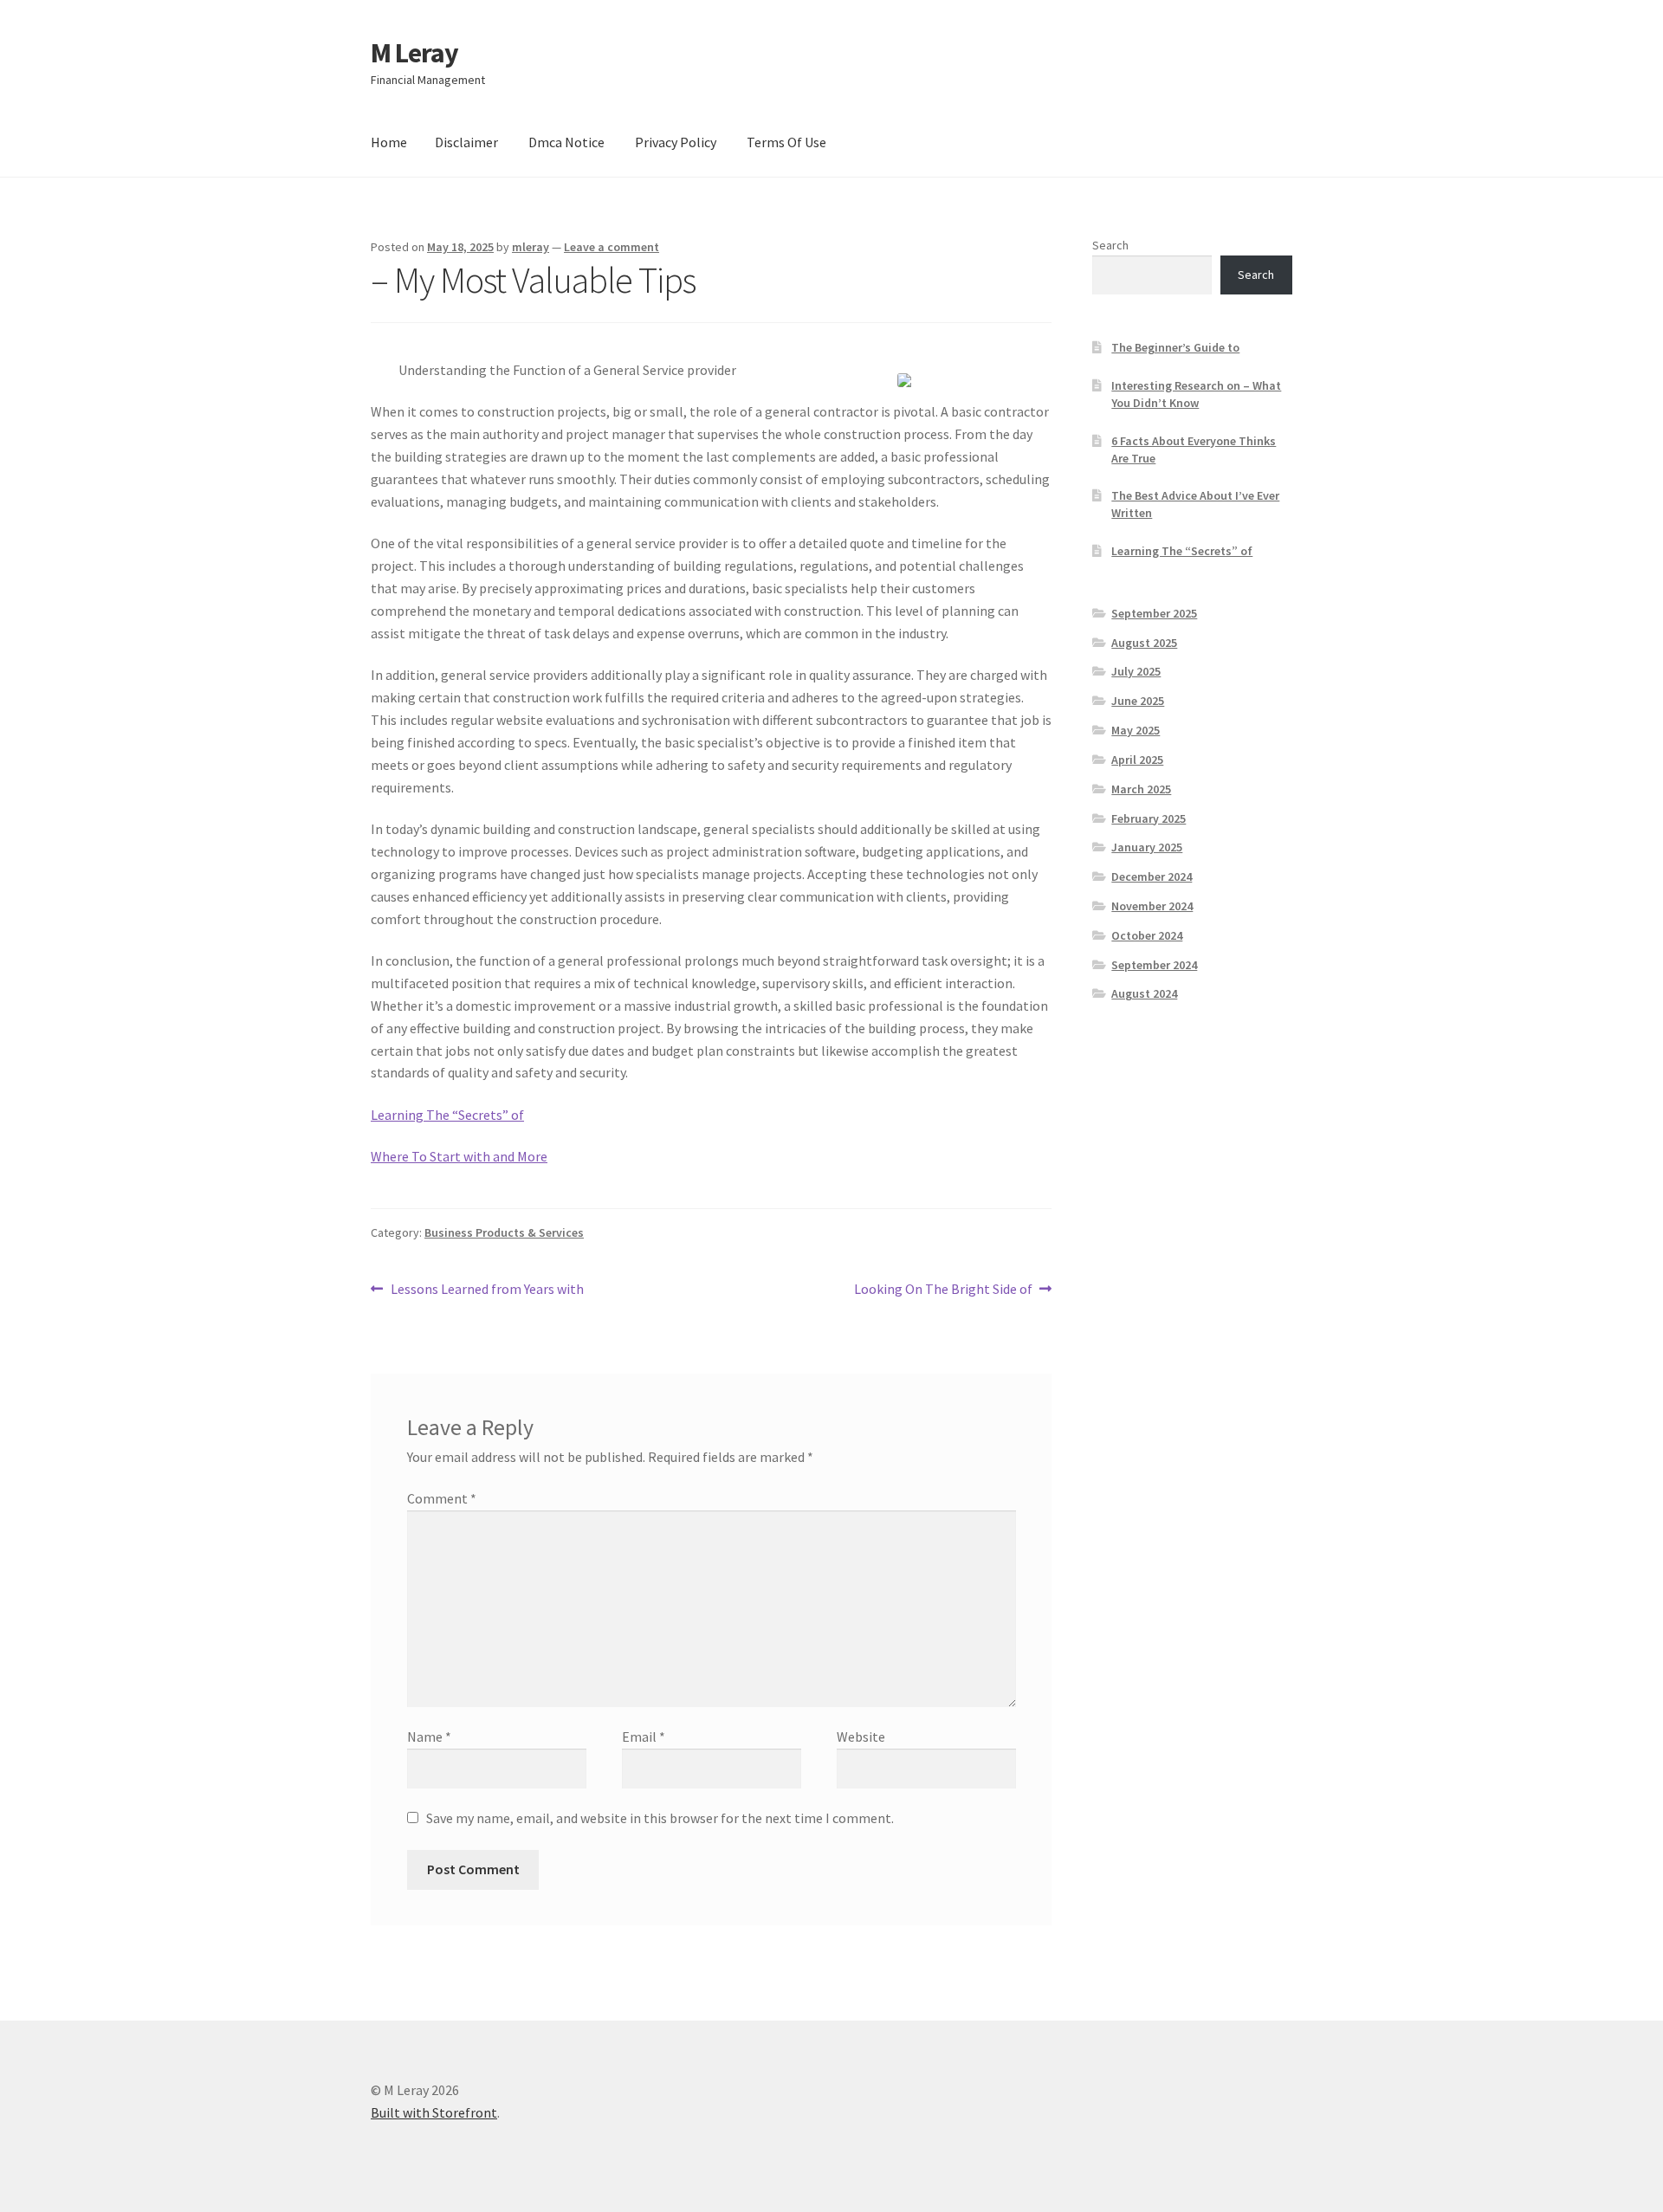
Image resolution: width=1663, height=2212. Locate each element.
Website (861, 1737)
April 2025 (1137, 760)
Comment (442, 1498)
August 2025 (1144, 643)
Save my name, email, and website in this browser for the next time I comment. (660, 1818)
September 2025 (1154, 613)
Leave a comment (611, 247)
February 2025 (1149, 818)
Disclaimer (466, 142)
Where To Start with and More (459, 1156)
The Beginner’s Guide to (1175, 347)
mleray (531, 247)
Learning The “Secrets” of (447, 1115)
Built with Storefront (434, 2112)
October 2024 (1147, 935)
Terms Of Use (786, 142)
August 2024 (1144, 993)
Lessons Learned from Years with (487, 1290)
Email (644, 1737)
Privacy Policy (676, 142)
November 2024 (1152, 906)
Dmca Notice (566, 142)
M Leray (414, 53)
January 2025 (1147, 847)
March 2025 (1141, 789)
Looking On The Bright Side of (943, 1290)
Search (1110, 245)
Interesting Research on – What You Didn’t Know (1196, 394)
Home (389, 142)
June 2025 (1138, 701)
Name (429, 1737)
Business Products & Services (504, 1232)
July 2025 (1136, 671)
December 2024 (1152, 876)
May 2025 (1136, 730)
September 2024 (1154, 965)
